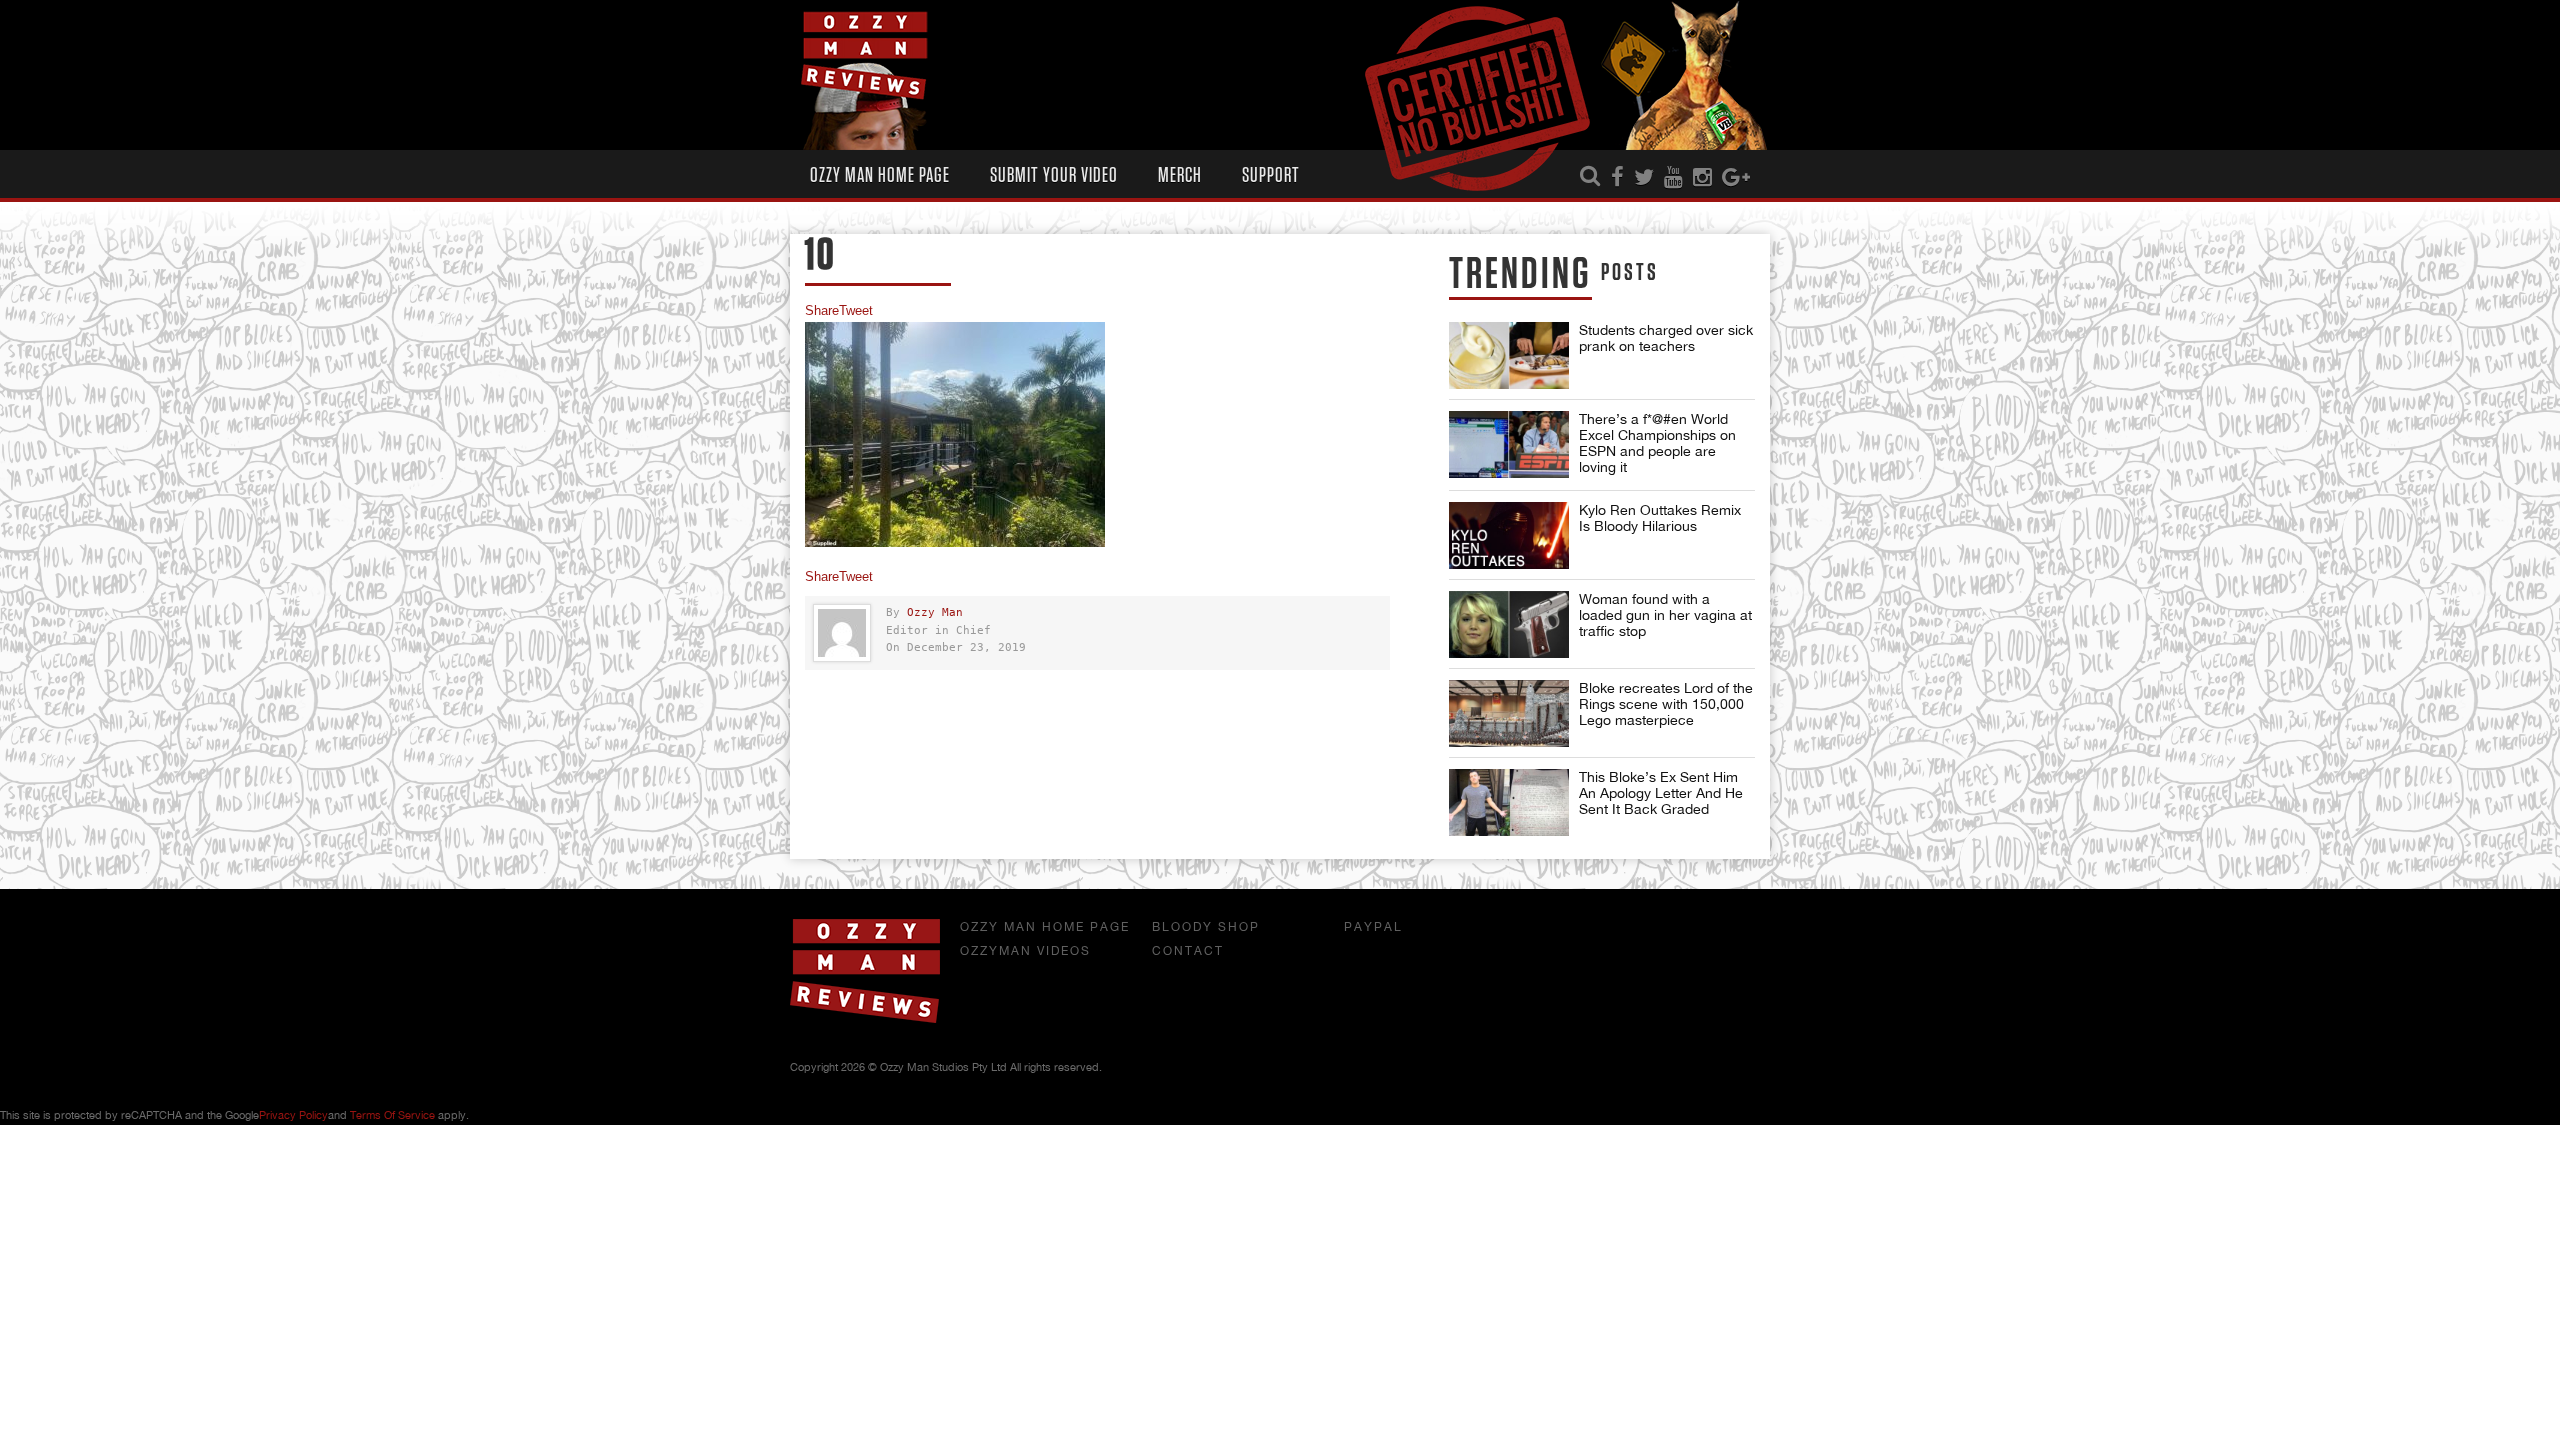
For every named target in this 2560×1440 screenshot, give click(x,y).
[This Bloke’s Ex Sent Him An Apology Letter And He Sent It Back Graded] (1509, 802)
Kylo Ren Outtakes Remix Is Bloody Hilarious (1660, 518)
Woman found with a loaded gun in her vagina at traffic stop (1665, 615)
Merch (1180, 175)
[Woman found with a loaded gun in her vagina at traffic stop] (1509, 624)
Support (1271, 175)
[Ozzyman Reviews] (865, 1019)
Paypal (1373, 927)
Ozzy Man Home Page (880, 175)
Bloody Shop (1206, 927)
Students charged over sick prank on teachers (1666, 338)
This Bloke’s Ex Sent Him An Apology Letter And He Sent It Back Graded (1661, 793)
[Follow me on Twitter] (1644, 178)
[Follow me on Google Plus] (1736, 178)
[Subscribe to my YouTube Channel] (1673, 178)
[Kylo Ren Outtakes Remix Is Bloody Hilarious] (1509, 535)
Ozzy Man (935, 612)
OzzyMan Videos (1025, 951)
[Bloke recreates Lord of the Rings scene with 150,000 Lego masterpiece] (1509, 713)
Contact (1188, 951)
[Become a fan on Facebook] (1617, 178)
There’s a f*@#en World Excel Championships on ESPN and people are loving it (1657, 443)
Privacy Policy (293, 1115)
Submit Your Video (1054, 175)
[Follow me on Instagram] (1702, 178)
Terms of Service (392, 1115)
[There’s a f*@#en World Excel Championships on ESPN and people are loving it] (1509, 444)
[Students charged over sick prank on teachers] (1509, 355)
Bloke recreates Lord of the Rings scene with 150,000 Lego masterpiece (1666, 704)
